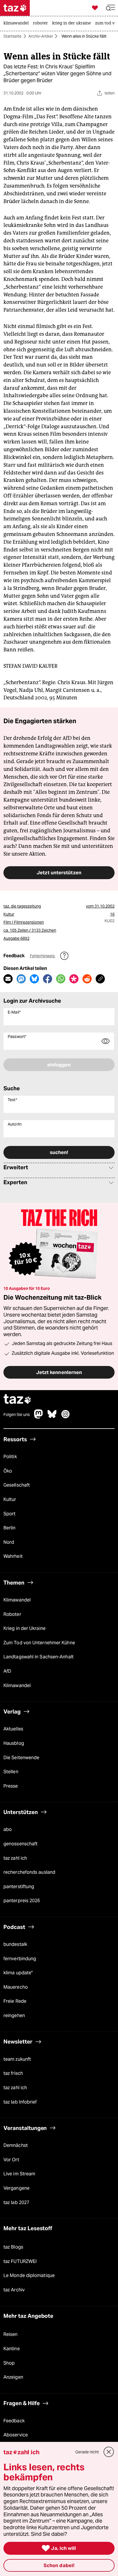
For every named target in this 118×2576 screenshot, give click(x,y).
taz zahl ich (15, 1858)
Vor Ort (11, 2160)
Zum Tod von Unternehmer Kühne (39, 1643)
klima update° (18, 1973)
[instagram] (66, 1417)
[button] (111, 8)
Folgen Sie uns (17, 1415)
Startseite (12, 36)
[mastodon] (39, 1417)
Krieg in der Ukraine (24, 1628)
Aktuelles (13, 1729)
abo (8, 1829)
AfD (7, 1671)
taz (17, 1400)
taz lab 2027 (16, 2202)
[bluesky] (52, 1417)
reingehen (14, 2016)
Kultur (10, 1499)
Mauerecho (16, 1987)
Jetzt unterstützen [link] (59, 873)
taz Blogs (13, 2247)
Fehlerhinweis (43, 956)
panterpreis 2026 (22, 1901)
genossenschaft (20, 1844)
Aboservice (16, 2435)
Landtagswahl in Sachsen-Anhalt (39, 1657)
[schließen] (109, 2452)
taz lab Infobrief (20, 2102)
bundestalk (15, 1944)
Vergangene (16, 2188)
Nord (9, 1542)
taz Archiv (14, 2290)
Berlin (10, 1528)
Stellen (11, 1772)
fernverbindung (20, 1959)
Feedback (14, 2421)
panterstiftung (19, 1887)
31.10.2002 (105, 906)
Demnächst (16, 2145)
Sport (9, 1514)
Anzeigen (13, 2377)
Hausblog (14, 1743)
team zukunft (17, 2059)
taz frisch (13, 2073)
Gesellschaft (17, 1485)
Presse (11, 1786)
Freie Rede (15, 2001)
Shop (9, 2363)
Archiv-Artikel (41, 36)
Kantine (12, 2349)
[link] (17, 24)
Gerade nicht (87, 2452)
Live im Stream (19, 2174)
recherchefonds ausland (29, 1872)
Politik (10, 1457)
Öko (8, 1471)
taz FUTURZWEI (20, 2261)
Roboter (12, 1614)
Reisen (11, 2334)
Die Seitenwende (21, 1758)
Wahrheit (13, 1556)
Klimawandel (17, 1600)
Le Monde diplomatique (29, 2275)
